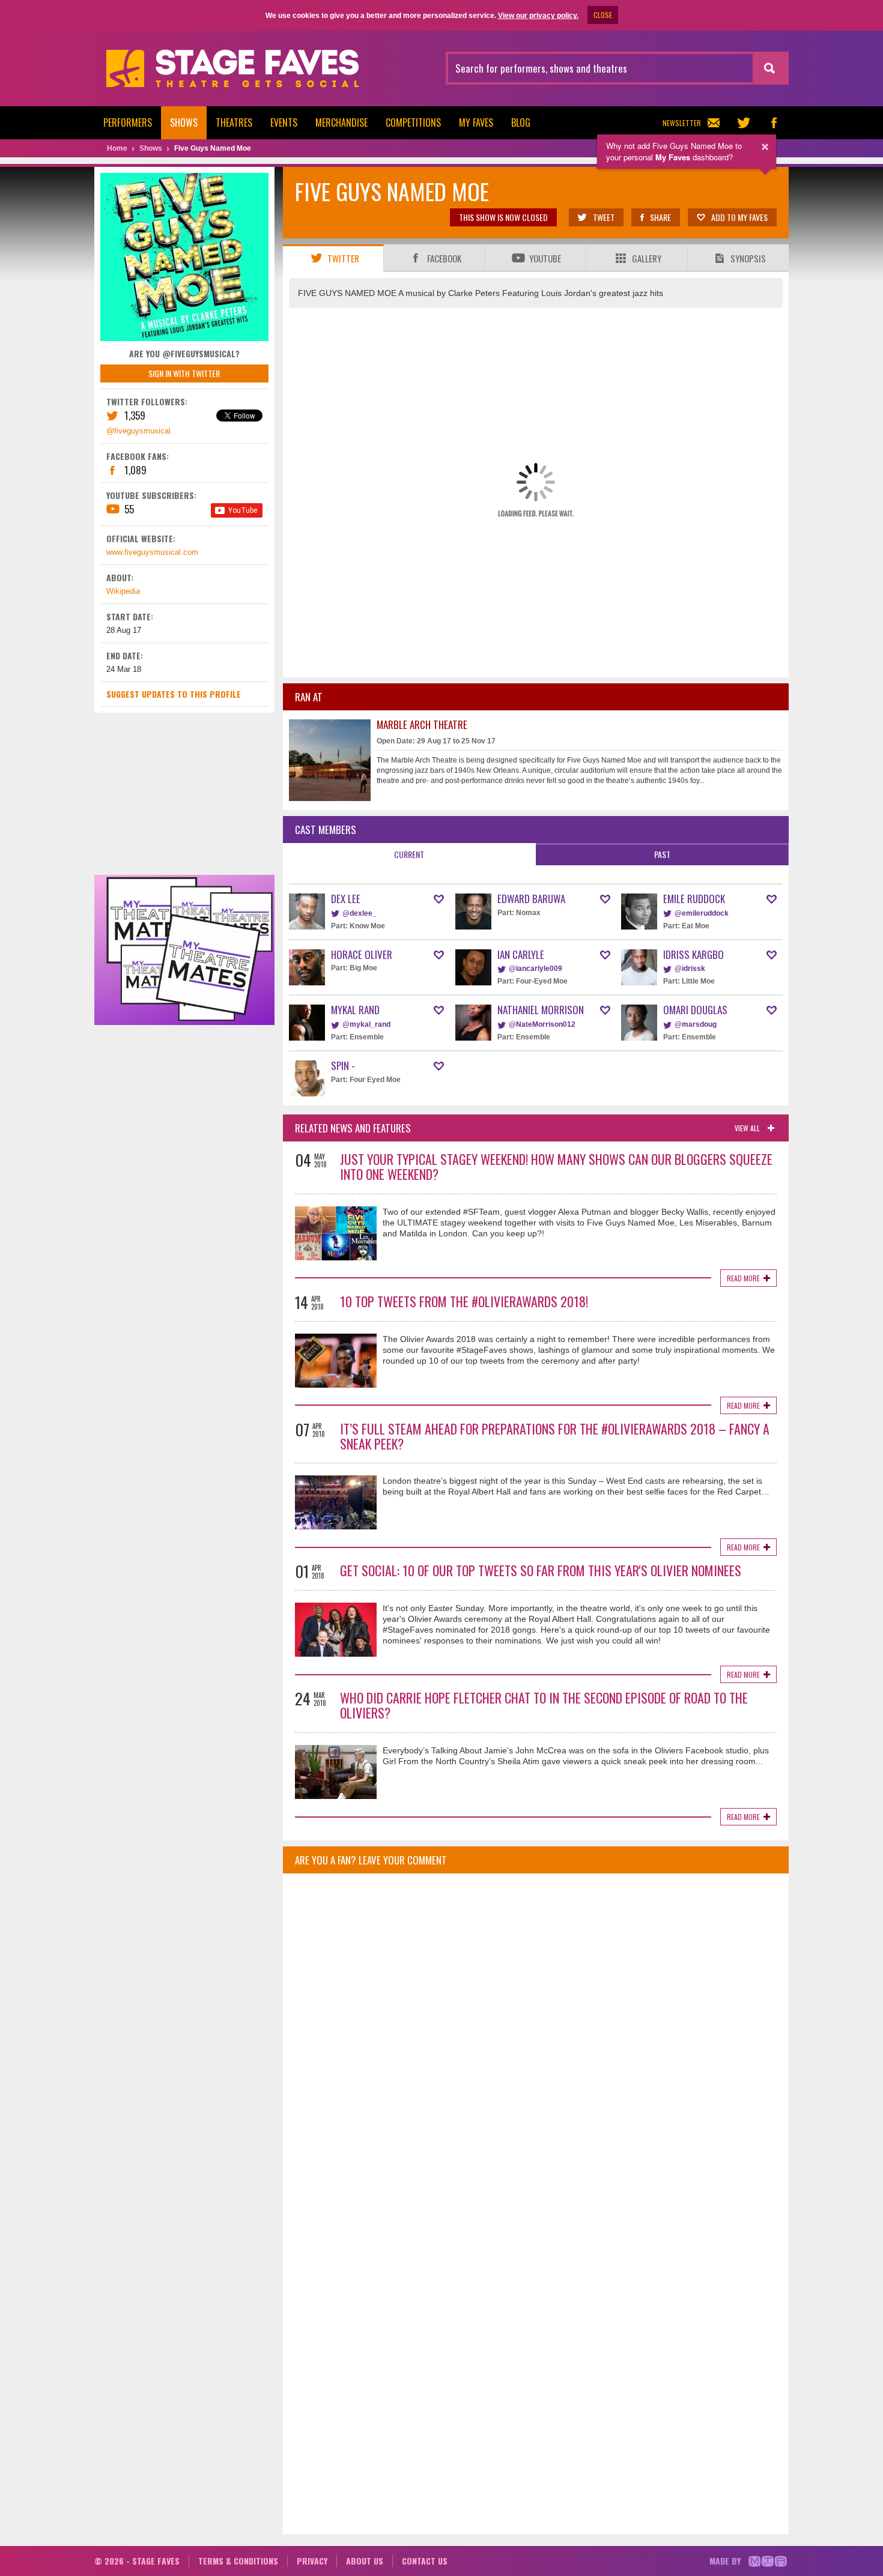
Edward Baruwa (531, 899)
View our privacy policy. (538, 16)
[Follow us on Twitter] (744, 123)
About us (365, 2561)
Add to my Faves (739, 217)
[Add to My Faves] (439, 899)
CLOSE (603, 15)
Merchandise (341, 122)
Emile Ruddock (694, 899)
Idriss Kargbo (693, 954)
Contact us (425, 2561)
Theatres (234, 122)
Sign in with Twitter (184, 373)
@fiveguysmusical (138, 431)
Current (409, 854)
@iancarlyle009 (536, 969)
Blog (521, 122)
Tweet (604, 217)
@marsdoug (696, 1024)
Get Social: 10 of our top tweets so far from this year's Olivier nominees (541, 1570)
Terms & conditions (238, 2561)
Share (660, 217)
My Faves (476, 122)
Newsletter (682, 123)
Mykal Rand (355, 1010)
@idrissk (690, 969)
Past (662, 854)
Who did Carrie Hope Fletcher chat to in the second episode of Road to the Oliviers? (544, 1705)
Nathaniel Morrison (541, 1010)
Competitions (413, 122)
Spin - (343, 1066)
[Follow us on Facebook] (774, 123)
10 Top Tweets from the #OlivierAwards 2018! (464, 1301)
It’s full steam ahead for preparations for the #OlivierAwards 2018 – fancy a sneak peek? (555, 1436)
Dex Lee (346, 899)
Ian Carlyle (521, 954)
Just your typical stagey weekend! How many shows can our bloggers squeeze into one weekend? (556, 1166)
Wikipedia (123, 591)
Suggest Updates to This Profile (174, 694)
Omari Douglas (695, 1010)
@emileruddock (702, 913)
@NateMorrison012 (542, 1024)
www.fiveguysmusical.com (152, 552)
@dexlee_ (360, 913)
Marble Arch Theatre (422, 724)
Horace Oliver (362, 954)
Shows (184, 122)
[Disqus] (536, 2042)
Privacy (312, 2561)
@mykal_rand (366, 1024)
